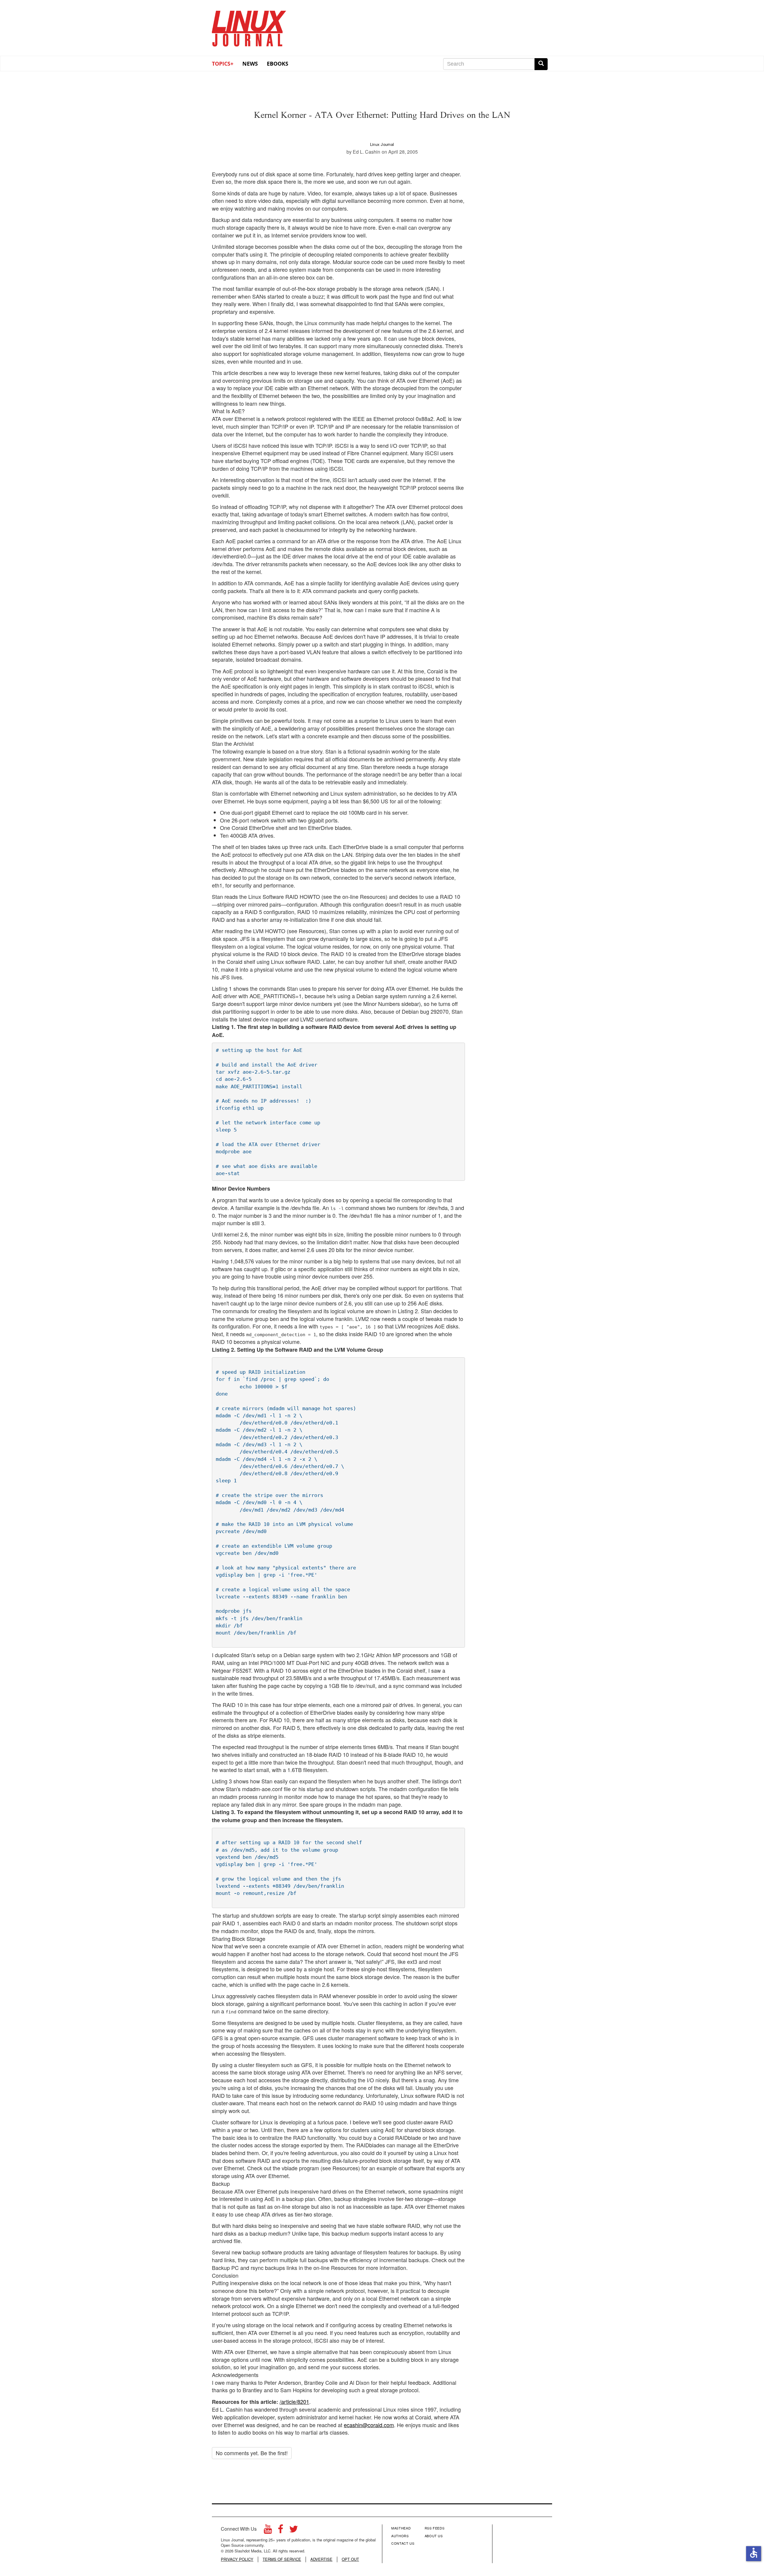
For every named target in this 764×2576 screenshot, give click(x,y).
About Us (434, 2536)
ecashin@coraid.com (369, 2425)
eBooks (278, 64)
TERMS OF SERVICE (282, 2559)
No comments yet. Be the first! (252, 2453)
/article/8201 (294, 2401)
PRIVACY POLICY (237, 2559)
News (250, 64)
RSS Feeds (435, 2528)
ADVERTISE (321, 2559)
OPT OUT (350, 2559)
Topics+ (223, 64)
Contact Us (403, 2543)
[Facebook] (281, 2531)
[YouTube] (268, 2531)
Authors (400, 2536)
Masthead (401, 2528)
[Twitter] (294, 2531)
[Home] (249, 27)
